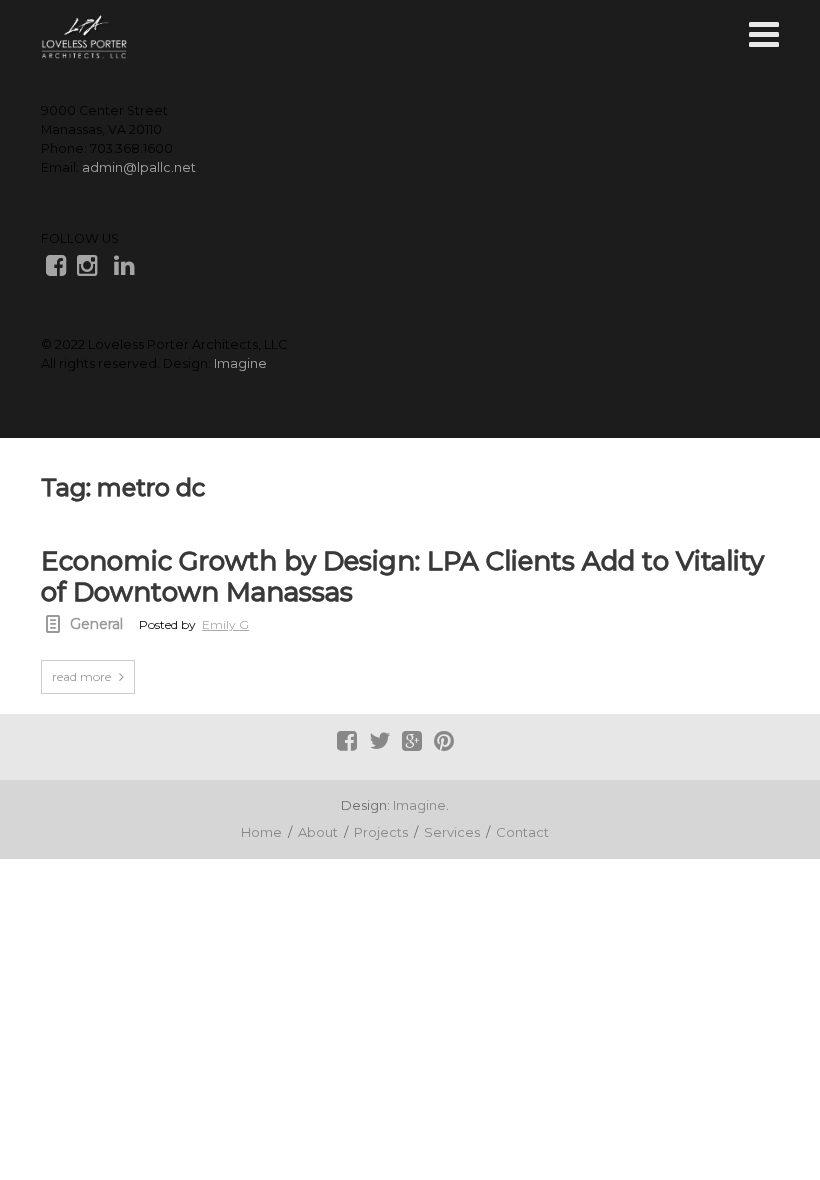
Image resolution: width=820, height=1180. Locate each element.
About (318, 832)
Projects (381, 832)
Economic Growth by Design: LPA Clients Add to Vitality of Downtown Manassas (402, 577)
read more (81, 676)
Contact (522, 832)
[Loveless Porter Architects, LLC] (84, 37)
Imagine (240, 363)
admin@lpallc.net (139, 167)
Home (261, 832)
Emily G (225, 624)
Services (452, 832)
